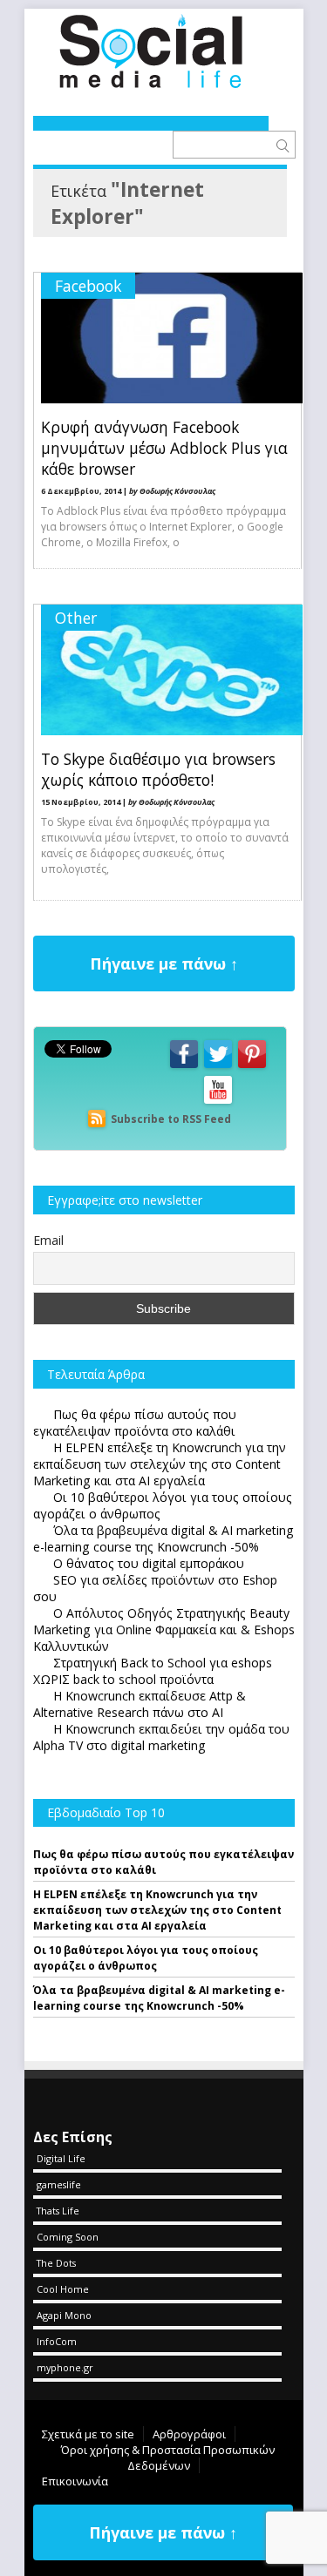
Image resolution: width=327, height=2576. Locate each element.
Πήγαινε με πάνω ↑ (164, 963)
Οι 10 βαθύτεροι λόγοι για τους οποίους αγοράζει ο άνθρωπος (146, 1958)
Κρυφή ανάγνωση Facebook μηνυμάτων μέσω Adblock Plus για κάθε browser (164, 448)
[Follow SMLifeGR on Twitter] (218, 1067)
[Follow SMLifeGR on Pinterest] (252, 1067)
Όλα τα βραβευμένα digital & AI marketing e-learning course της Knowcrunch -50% (159, 1998)
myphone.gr (65, 2367)
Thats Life (58, 2211)
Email (48, 1240)
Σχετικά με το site (88, 2434)
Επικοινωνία (75, 2481)
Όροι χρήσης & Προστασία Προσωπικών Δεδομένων (168, 2458)
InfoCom (57, 2341)
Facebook (88, 286)
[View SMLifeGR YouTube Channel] (218, 1102)
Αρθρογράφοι (189, 2434)
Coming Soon (68, 2237)
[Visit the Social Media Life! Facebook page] (184, 1067)
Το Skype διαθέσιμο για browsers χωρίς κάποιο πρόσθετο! (158, 769)
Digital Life (61, 2158)
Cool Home (63, 2289)
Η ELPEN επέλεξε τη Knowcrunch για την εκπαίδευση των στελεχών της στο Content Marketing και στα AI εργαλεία (157, 1910)
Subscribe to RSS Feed (171, 1119)
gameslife (59, 2184)
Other (76, 618)
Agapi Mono (64, 2315)
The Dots (56, 2263)
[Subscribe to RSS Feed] (97, 1119)
